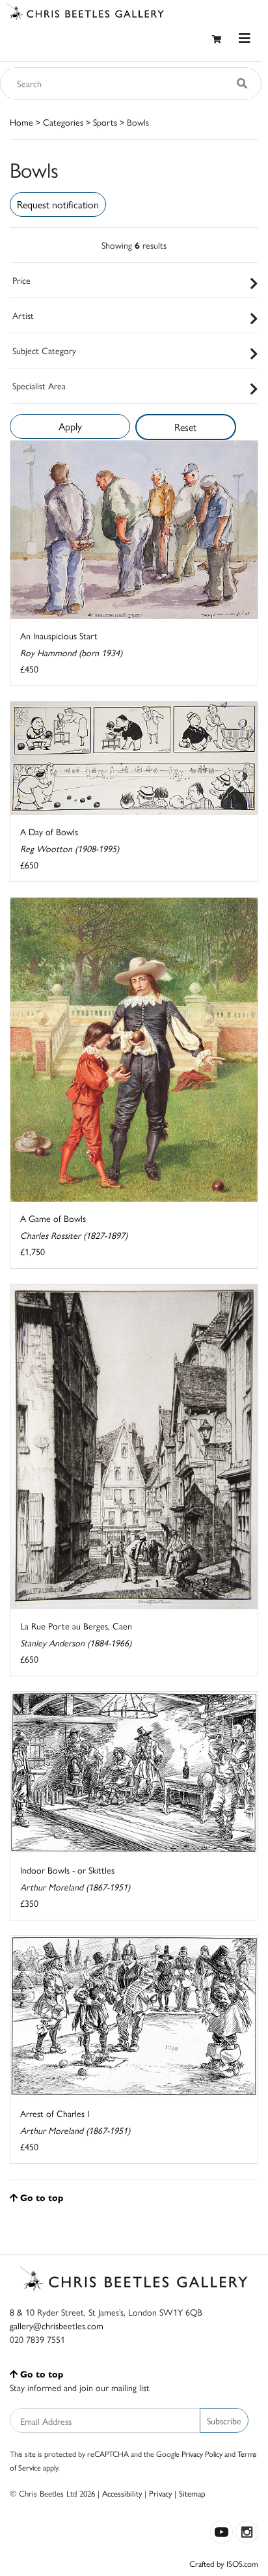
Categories (63, 122)
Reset (185, 427)
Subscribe (224, 2420)
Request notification (58, 204)
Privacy (160, 2493)
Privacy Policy (202, 2454)
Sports (105, 122)
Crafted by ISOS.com (224, 2563)
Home (21, 122)
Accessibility (122, 2493)
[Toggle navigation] (245, 38)
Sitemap (192, 2493)
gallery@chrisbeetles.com (57, 2325)
